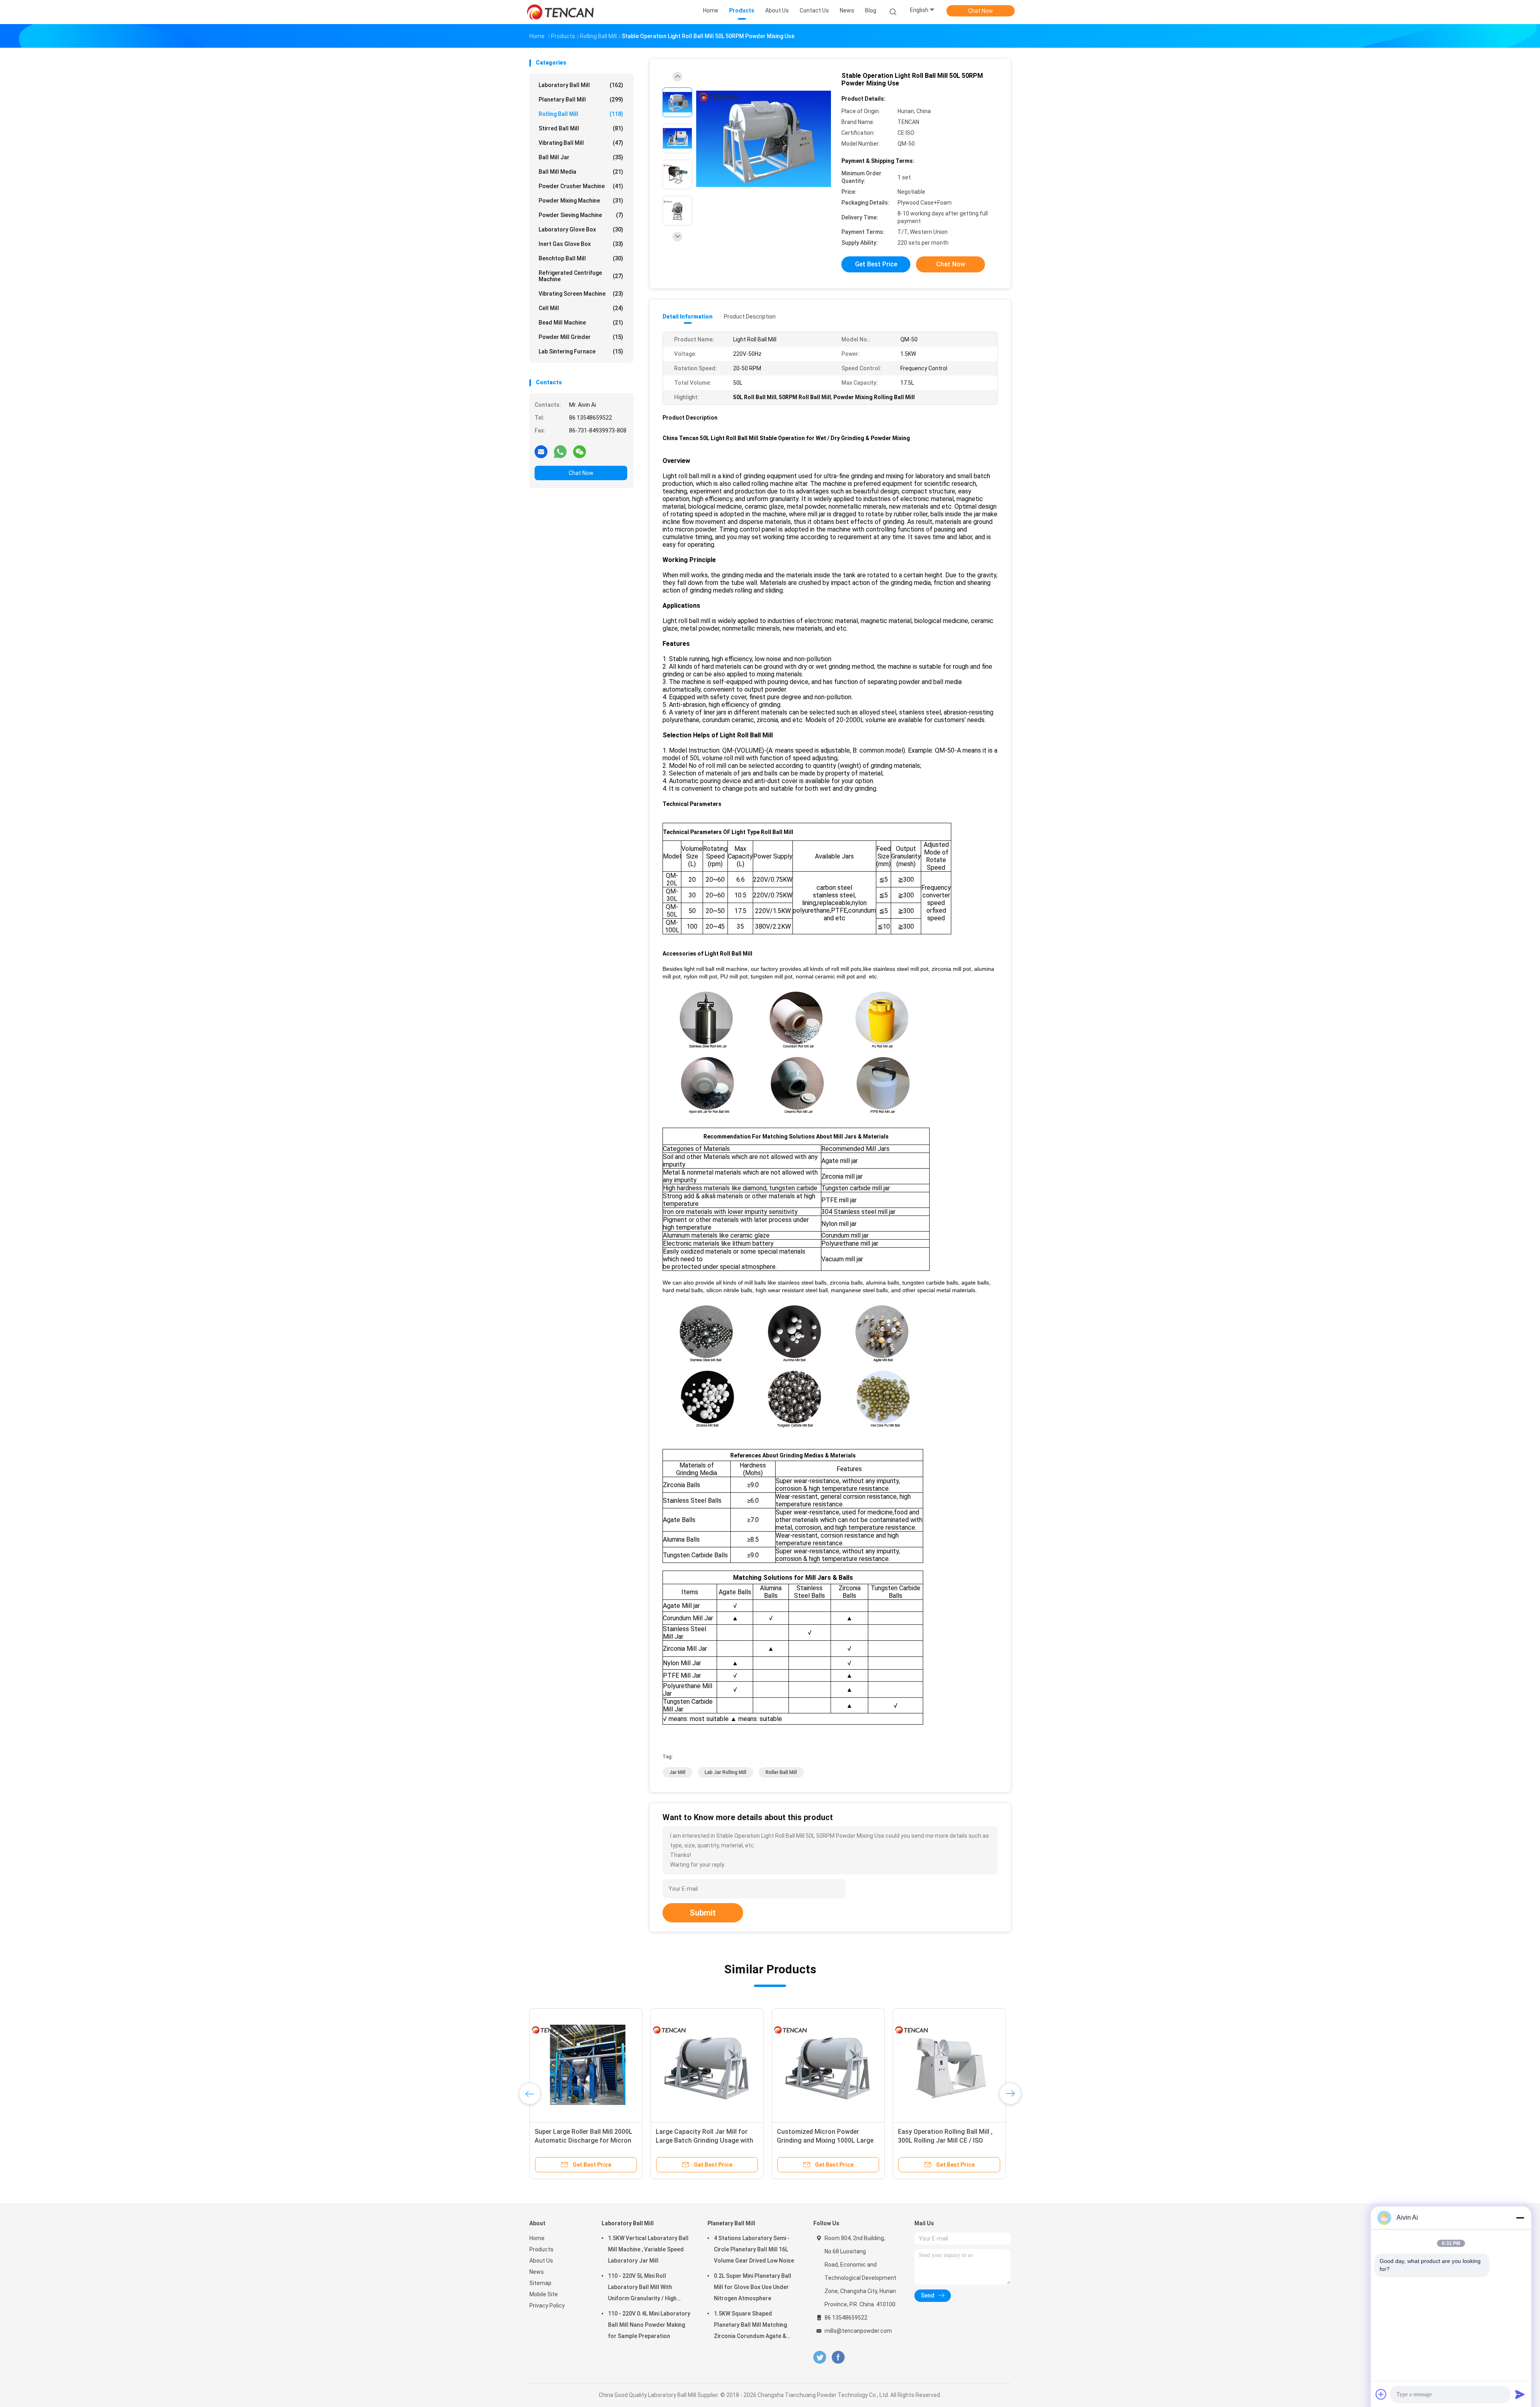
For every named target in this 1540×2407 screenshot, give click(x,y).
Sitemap (540, 2283)
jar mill (677, 1772)
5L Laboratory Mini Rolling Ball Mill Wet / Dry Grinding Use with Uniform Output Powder (586, 2140)
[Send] (1520, 2394)
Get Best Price (876, 264)
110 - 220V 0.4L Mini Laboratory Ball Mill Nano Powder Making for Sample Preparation (649, 2325)
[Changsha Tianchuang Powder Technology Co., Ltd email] (541, 451)
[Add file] (1381, 2394)
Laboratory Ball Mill (581, 85)
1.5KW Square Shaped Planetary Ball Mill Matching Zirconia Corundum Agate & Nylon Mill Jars (750, 2326)
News (537, 2272)
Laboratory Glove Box (581, 229)
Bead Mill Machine (581, 323)
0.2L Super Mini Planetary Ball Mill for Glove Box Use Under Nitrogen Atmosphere (753, 2287)
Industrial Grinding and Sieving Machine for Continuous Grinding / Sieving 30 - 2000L (828, 2140)
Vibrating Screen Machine (581, 294)
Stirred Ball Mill (581, 128)
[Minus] (1520, 2218)
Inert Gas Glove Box (581, 244)
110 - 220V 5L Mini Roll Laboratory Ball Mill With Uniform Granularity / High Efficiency (642, 2288)
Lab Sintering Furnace (581, 351)
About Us (541, 2261)
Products (541, 2249)
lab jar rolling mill (725, 1772)
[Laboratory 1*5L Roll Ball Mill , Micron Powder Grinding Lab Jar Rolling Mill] (707, 2065)
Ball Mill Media (581, 172)
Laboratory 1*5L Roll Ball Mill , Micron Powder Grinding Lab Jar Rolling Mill (703, 2140)
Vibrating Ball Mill (581, 143)
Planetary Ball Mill (581, 99)
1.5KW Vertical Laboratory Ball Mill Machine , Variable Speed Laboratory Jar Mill (648, 2249)
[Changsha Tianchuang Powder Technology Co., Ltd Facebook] (838, 2357)
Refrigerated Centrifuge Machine (581, 276)
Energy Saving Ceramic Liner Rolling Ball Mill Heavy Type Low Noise (945, 2140)
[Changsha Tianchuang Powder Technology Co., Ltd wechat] (580, 451)
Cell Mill (581, 308)
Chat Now (981, 11)
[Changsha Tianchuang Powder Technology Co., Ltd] (561, 12)
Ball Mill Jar (581, 157)
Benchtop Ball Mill (581, 258)
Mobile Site (544, 2294)
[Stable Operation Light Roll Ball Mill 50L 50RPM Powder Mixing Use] (764, 139)
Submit (703, 1913)
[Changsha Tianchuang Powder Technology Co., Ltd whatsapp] (560, 451)
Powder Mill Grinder (581, 337)
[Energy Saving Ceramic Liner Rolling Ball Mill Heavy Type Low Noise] (949, 2065)
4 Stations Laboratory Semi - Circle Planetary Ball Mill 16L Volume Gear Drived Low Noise (754, 2249)
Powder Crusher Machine (581, 186)
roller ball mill (781, 1772)
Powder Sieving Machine (581, 215)
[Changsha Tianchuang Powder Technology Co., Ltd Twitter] (820, 2357)
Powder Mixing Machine (581, 201)
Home (537, 2238)
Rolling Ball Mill (581, 114)
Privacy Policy (547, 2306)
